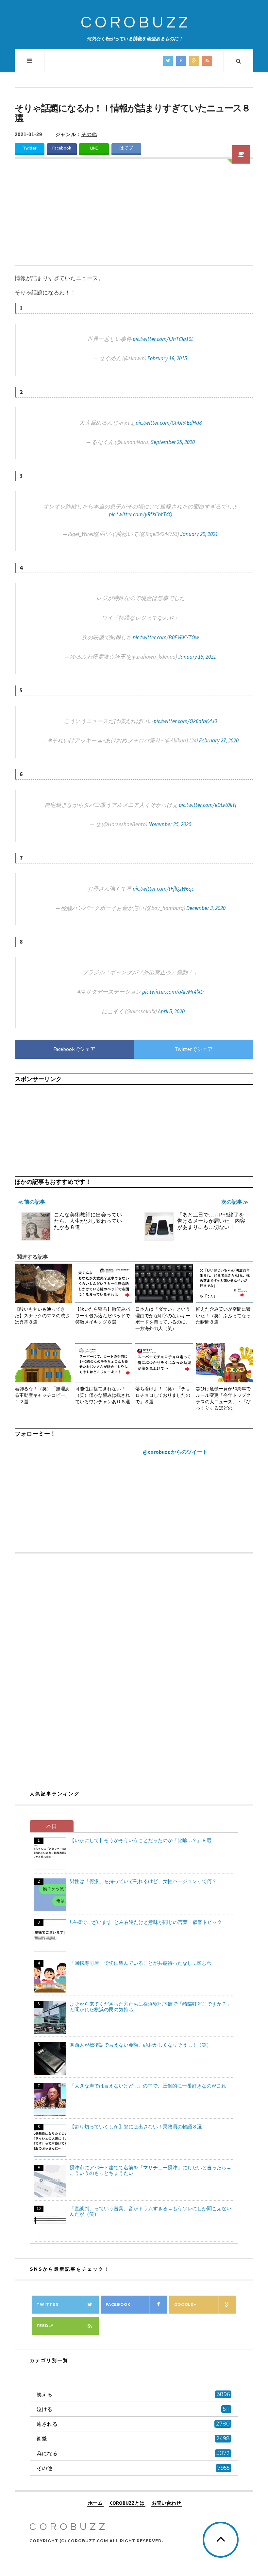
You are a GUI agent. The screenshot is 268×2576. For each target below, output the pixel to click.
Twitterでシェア (194, 1049)
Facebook (62, 148)
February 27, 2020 (219, 740)
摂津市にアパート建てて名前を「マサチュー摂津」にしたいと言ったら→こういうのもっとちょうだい (151, 2170)
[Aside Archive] (241, 154)
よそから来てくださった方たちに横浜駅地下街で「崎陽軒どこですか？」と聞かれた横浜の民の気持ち (151, 2007)
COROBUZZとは (127, 2503)
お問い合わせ (166, 2503)
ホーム (95, 2503)
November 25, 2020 (170, 824)
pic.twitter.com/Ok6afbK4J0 (185, 721)
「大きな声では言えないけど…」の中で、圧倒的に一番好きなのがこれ (148, 2086)
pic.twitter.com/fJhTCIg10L (163, 339)
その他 (89, 134)
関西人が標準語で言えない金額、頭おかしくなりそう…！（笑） (141, 2045)
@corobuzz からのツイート (175, 1452)
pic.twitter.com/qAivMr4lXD (173, 992)
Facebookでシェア (74, 1049)
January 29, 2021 (199, 534)
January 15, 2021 (197, 657)
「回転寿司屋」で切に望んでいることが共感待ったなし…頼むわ (141, 1963)
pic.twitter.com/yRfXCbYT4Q (141, 514)
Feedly (45, 2326)
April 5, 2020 (171, 1011)
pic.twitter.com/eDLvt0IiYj (208, 805)
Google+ (185, 2304)
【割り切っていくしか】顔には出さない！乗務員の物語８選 (136, 2127)
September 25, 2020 (173, 442)
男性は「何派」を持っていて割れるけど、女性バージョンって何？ (143, 1881)
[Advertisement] (134, 216)
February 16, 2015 (167, 358)
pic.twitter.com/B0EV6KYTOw (166, 637)
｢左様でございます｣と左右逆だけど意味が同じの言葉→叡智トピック (146, 1922)
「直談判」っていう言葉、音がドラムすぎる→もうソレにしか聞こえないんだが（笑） (151, 2211)
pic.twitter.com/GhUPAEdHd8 (169, 423)
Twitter (30, 148)
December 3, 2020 (206, 908)
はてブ (126, 148)
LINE (94, 148)
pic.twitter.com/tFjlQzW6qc (163, 889)
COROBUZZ (136, 23)
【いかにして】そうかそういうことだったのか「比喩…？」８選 (141, 1840)
